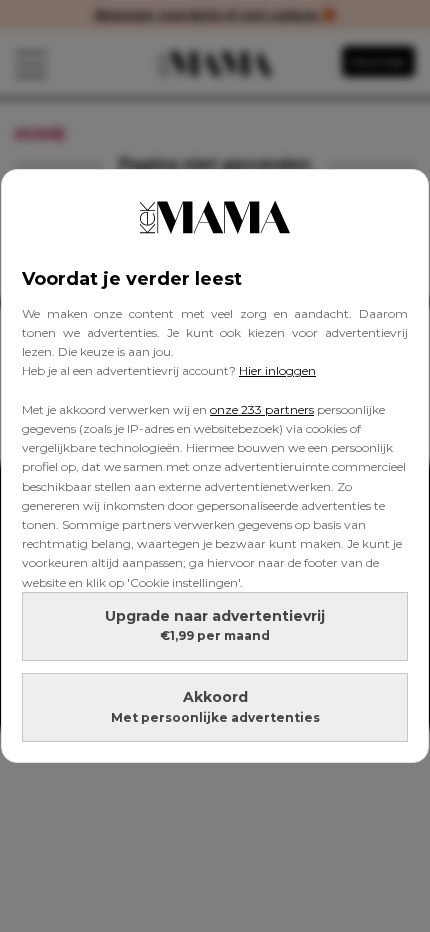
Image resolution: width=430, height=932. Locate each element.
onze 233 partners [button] (262, 409)
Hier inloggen (277, 370)
